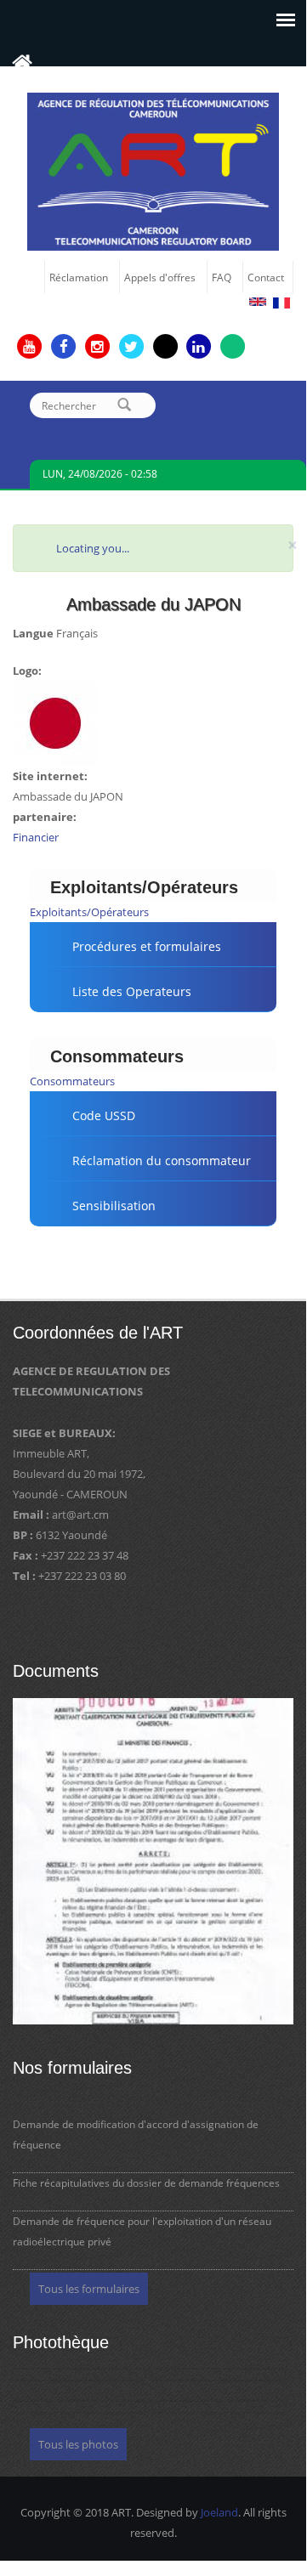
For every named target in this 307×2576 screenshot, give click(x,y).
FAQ (222, 277)
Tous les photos (78, 2444)
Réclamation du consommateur (162, 1161)
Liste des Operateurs (132, 991)
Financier (36, 837)
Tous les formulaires (89, 2289)
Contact (266, 277)
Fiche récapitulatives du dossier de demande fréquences (146, 2183)
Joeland (219, 2512)
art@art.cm (80, 1514)
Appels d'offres (160, 277)
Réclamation (79, 277)
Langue (33, 633)
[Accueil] (153, 170)
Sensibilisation (114, 1206)
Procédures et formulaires (147, 946)
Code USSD (104, 1115)
